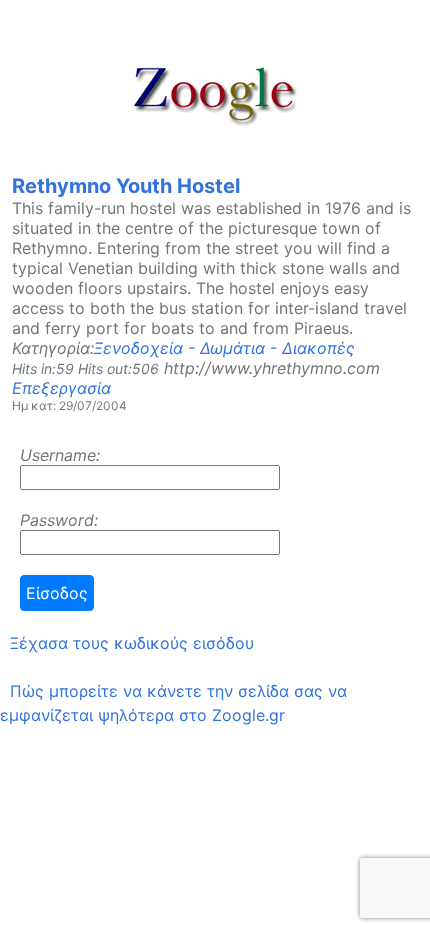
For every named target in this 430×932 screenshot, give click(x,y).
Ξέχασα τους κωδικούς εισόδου (132, 643)
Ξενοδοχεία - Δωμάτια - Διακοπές (224, 348)
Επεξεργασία (61, 388)
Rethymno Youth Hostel (126, 186)
